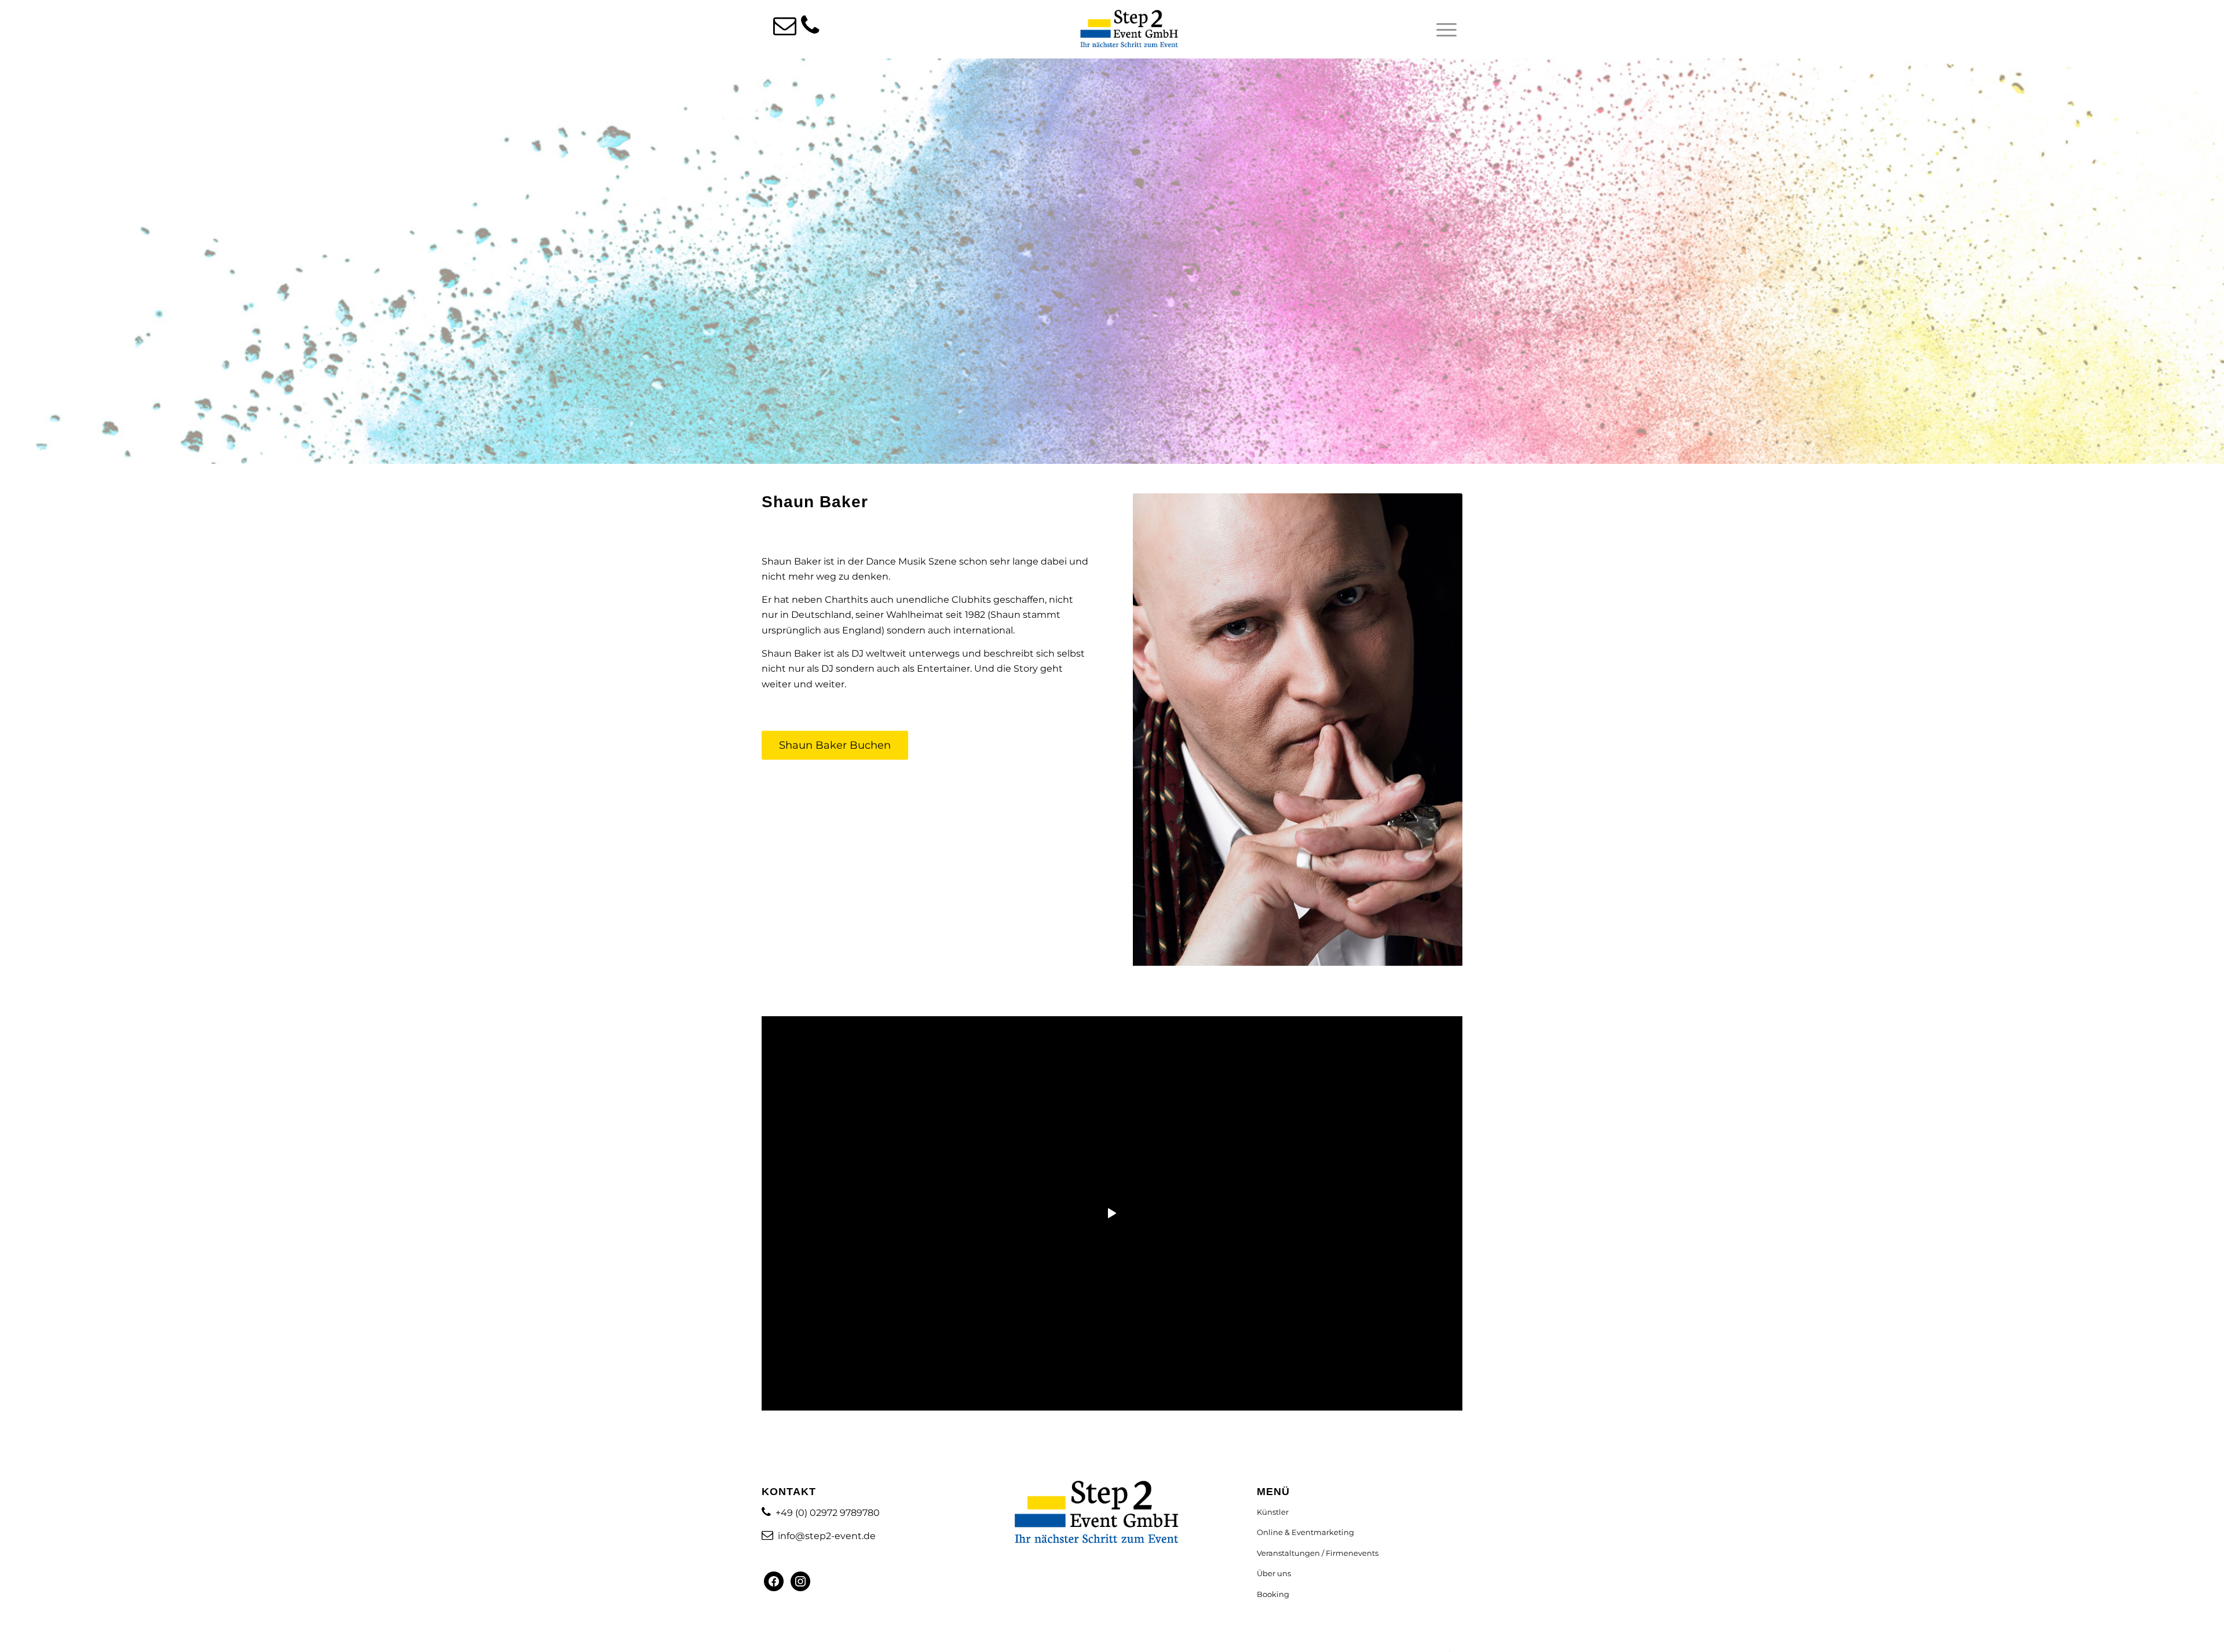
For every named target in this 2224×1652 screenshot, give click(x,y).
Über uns (1274, 1573)
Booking (1273, 1594)
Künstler (1273, 1512)
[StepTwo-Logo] (1129, 29)
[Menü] (1443, 30)
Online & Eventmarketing (1305, 1532)
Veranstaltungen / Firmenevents (1318, 1553)
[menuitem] (1443, 30)
